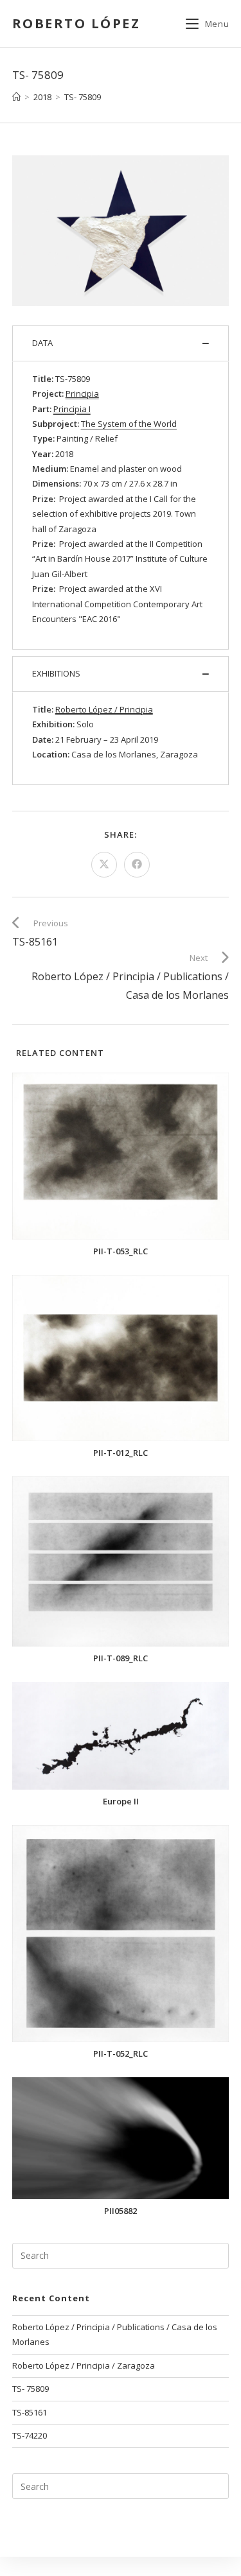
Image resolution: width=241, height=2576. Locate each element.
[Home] (16, 97)
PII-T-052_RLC (121, 2054)
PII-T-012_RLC (121, 1453)
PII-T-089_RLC (121, 1658)
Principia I (72, 409)
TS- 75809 (83, 97)
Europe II (121, 1802)
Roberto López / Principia (104, 709)
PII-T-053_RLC (121, 1251)
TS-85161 (30, 2412)
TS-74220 (30, 2435)
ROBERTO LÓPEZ (76, 23)
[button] (121, 343)
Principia (82, 393)
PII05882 (121, 2211)
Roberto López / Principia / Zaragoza (84, 2365)
